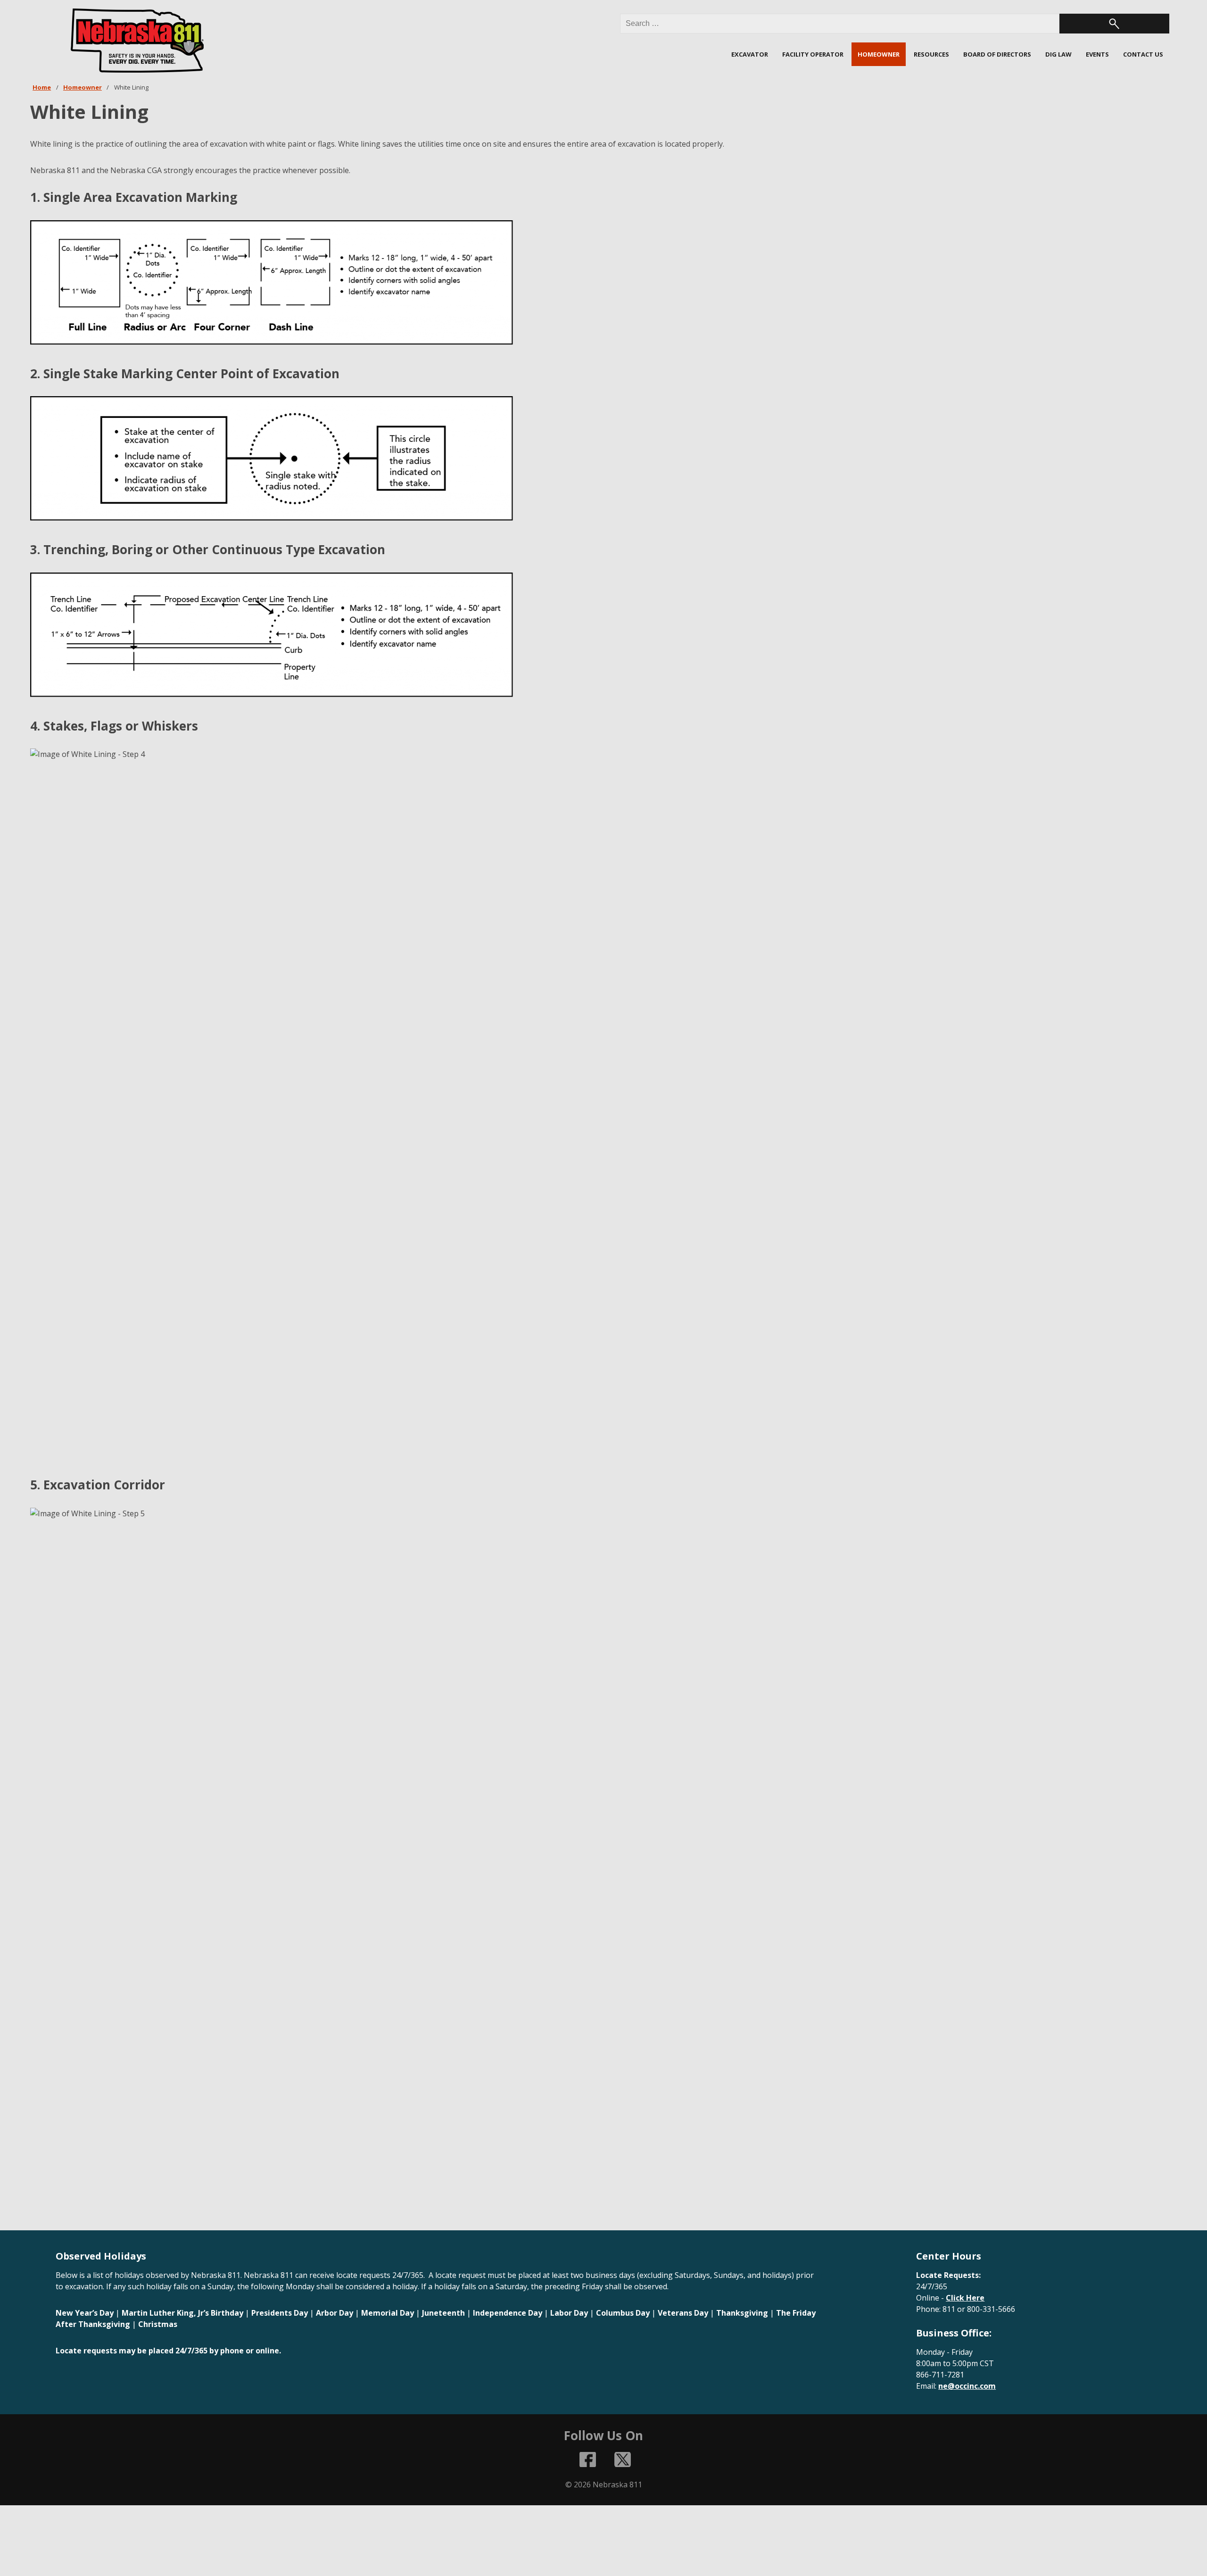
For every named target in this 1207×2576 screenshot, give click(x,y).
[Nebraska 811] (138, 41)
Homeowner (83, 87)
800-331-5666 (991, 2309)
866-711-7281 (940, 2375)
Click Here (965, 2298)
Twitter (623, 2460)
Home (42, 87)
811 (949, 2309)
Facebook (588, 2460)
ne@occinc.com (967, 2386)
